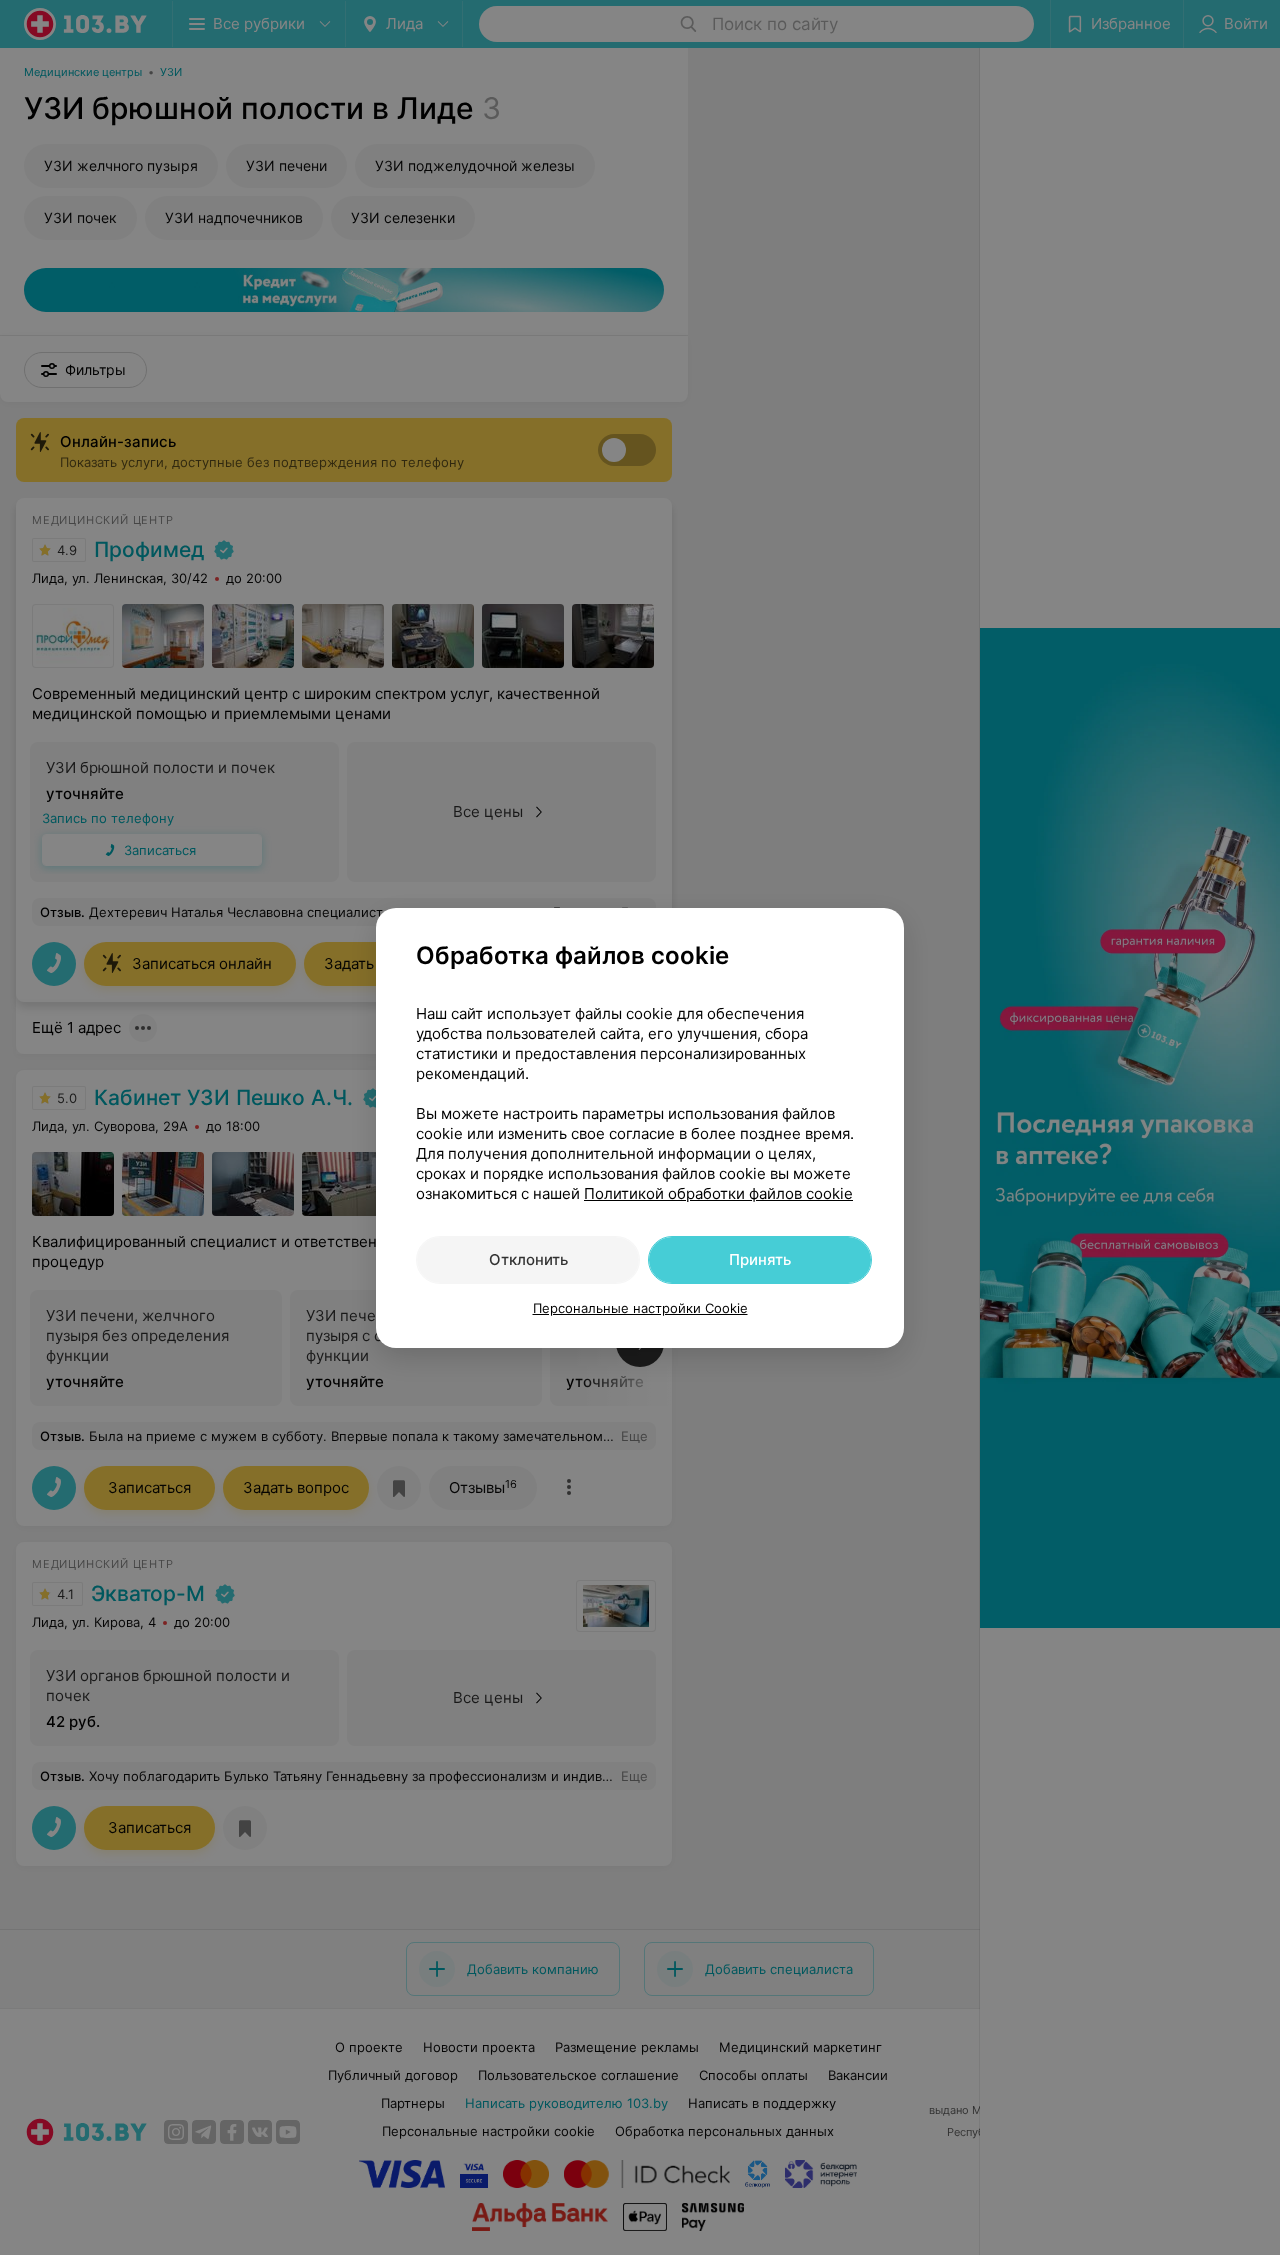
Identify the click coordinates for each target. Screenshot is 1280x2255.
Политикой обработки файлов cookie (718, 1193)
